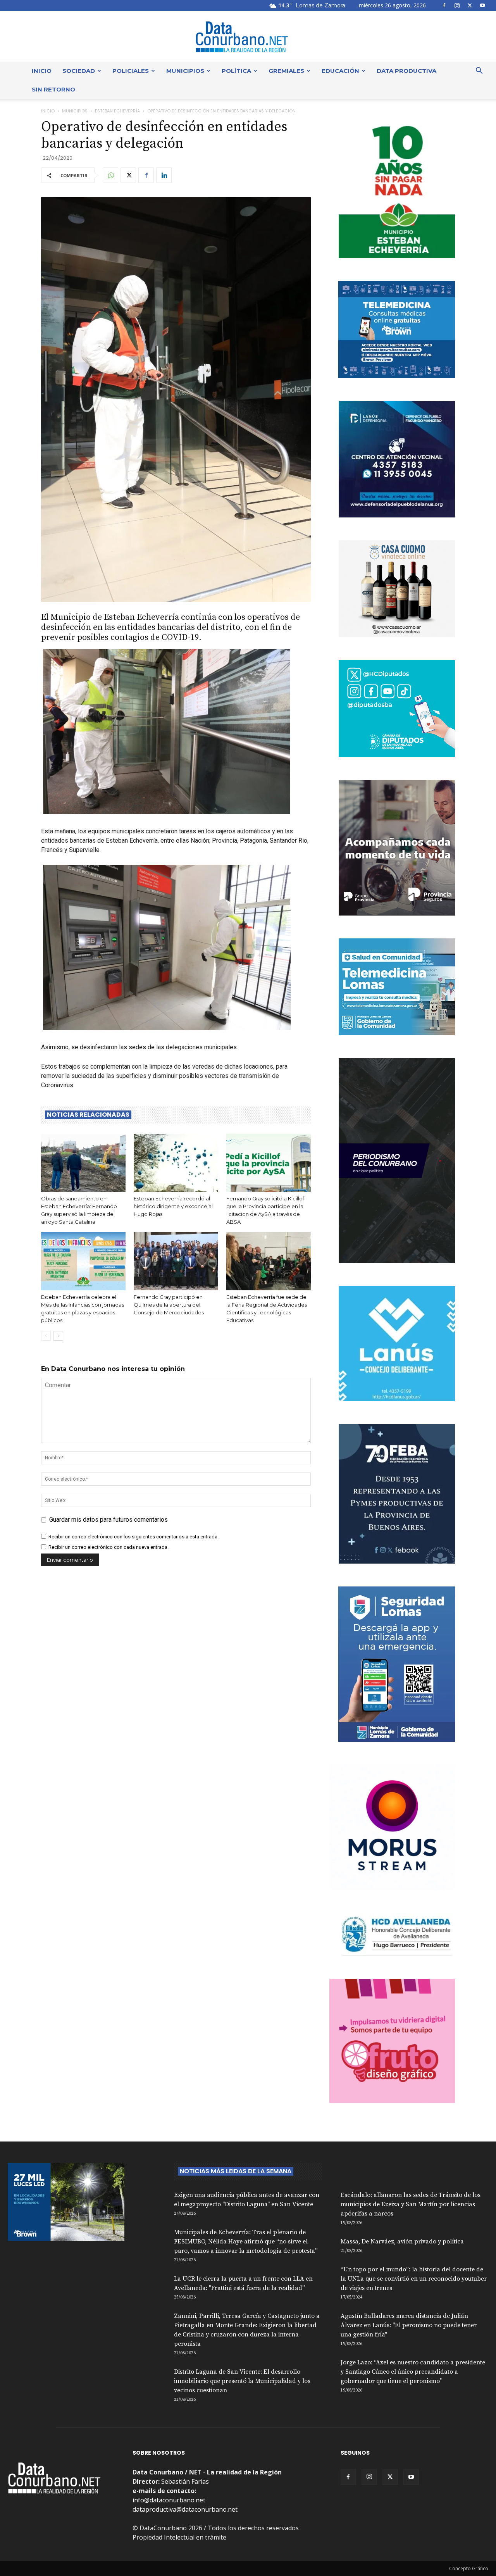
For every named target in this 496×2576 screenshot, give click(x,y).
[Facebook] (444, 5)
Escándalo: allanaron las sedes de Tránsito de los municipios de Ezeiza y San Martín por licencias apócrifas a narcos (411, 2204)
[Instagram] (457, 5)
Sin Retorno (53, 89)
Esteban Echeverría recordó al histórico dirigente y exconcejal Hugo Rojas (173, 1206)
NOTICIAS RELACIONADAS (88, 1115)
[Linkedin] (164, 175)
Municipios (185, 71)
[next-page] (58, 1336)
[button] (479, 71)
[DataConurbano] (248, 37)
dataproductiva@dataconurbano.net (185, 2509)
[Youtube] (482, 5)
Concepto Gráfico (469, 2568)
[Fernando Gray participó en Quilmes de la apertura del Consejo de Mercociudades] (176, 1261)
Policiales (131, 71)
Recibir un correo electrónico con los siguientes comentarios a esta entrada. (133, 1537)
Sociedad (79, 71)
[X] (470, 5)
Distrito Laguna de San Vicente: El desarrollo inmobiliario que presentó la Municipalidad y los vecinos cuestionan (242, 2381)
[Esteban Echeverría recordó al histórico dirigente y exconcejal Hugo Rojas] (176, 1163)
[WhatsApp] (110, 175)
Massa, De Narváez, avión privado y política (402, 2241)
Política (236, 71)
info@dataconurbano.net (169, 2500)
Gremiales (286, 71)
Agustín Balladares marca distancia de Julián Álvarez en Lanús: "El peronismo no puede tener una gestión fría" (409, 2325)
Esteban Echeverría (117, 111)
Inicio (42, 71)
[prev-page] (46, 1336)
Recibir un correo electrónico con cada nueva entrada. (108, 1547)
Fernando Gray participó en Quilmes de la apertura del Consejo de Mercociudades (169, 1305)
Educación (340, 71)
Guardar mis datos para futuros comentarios (108, 1520)
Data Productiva (406, 71)
